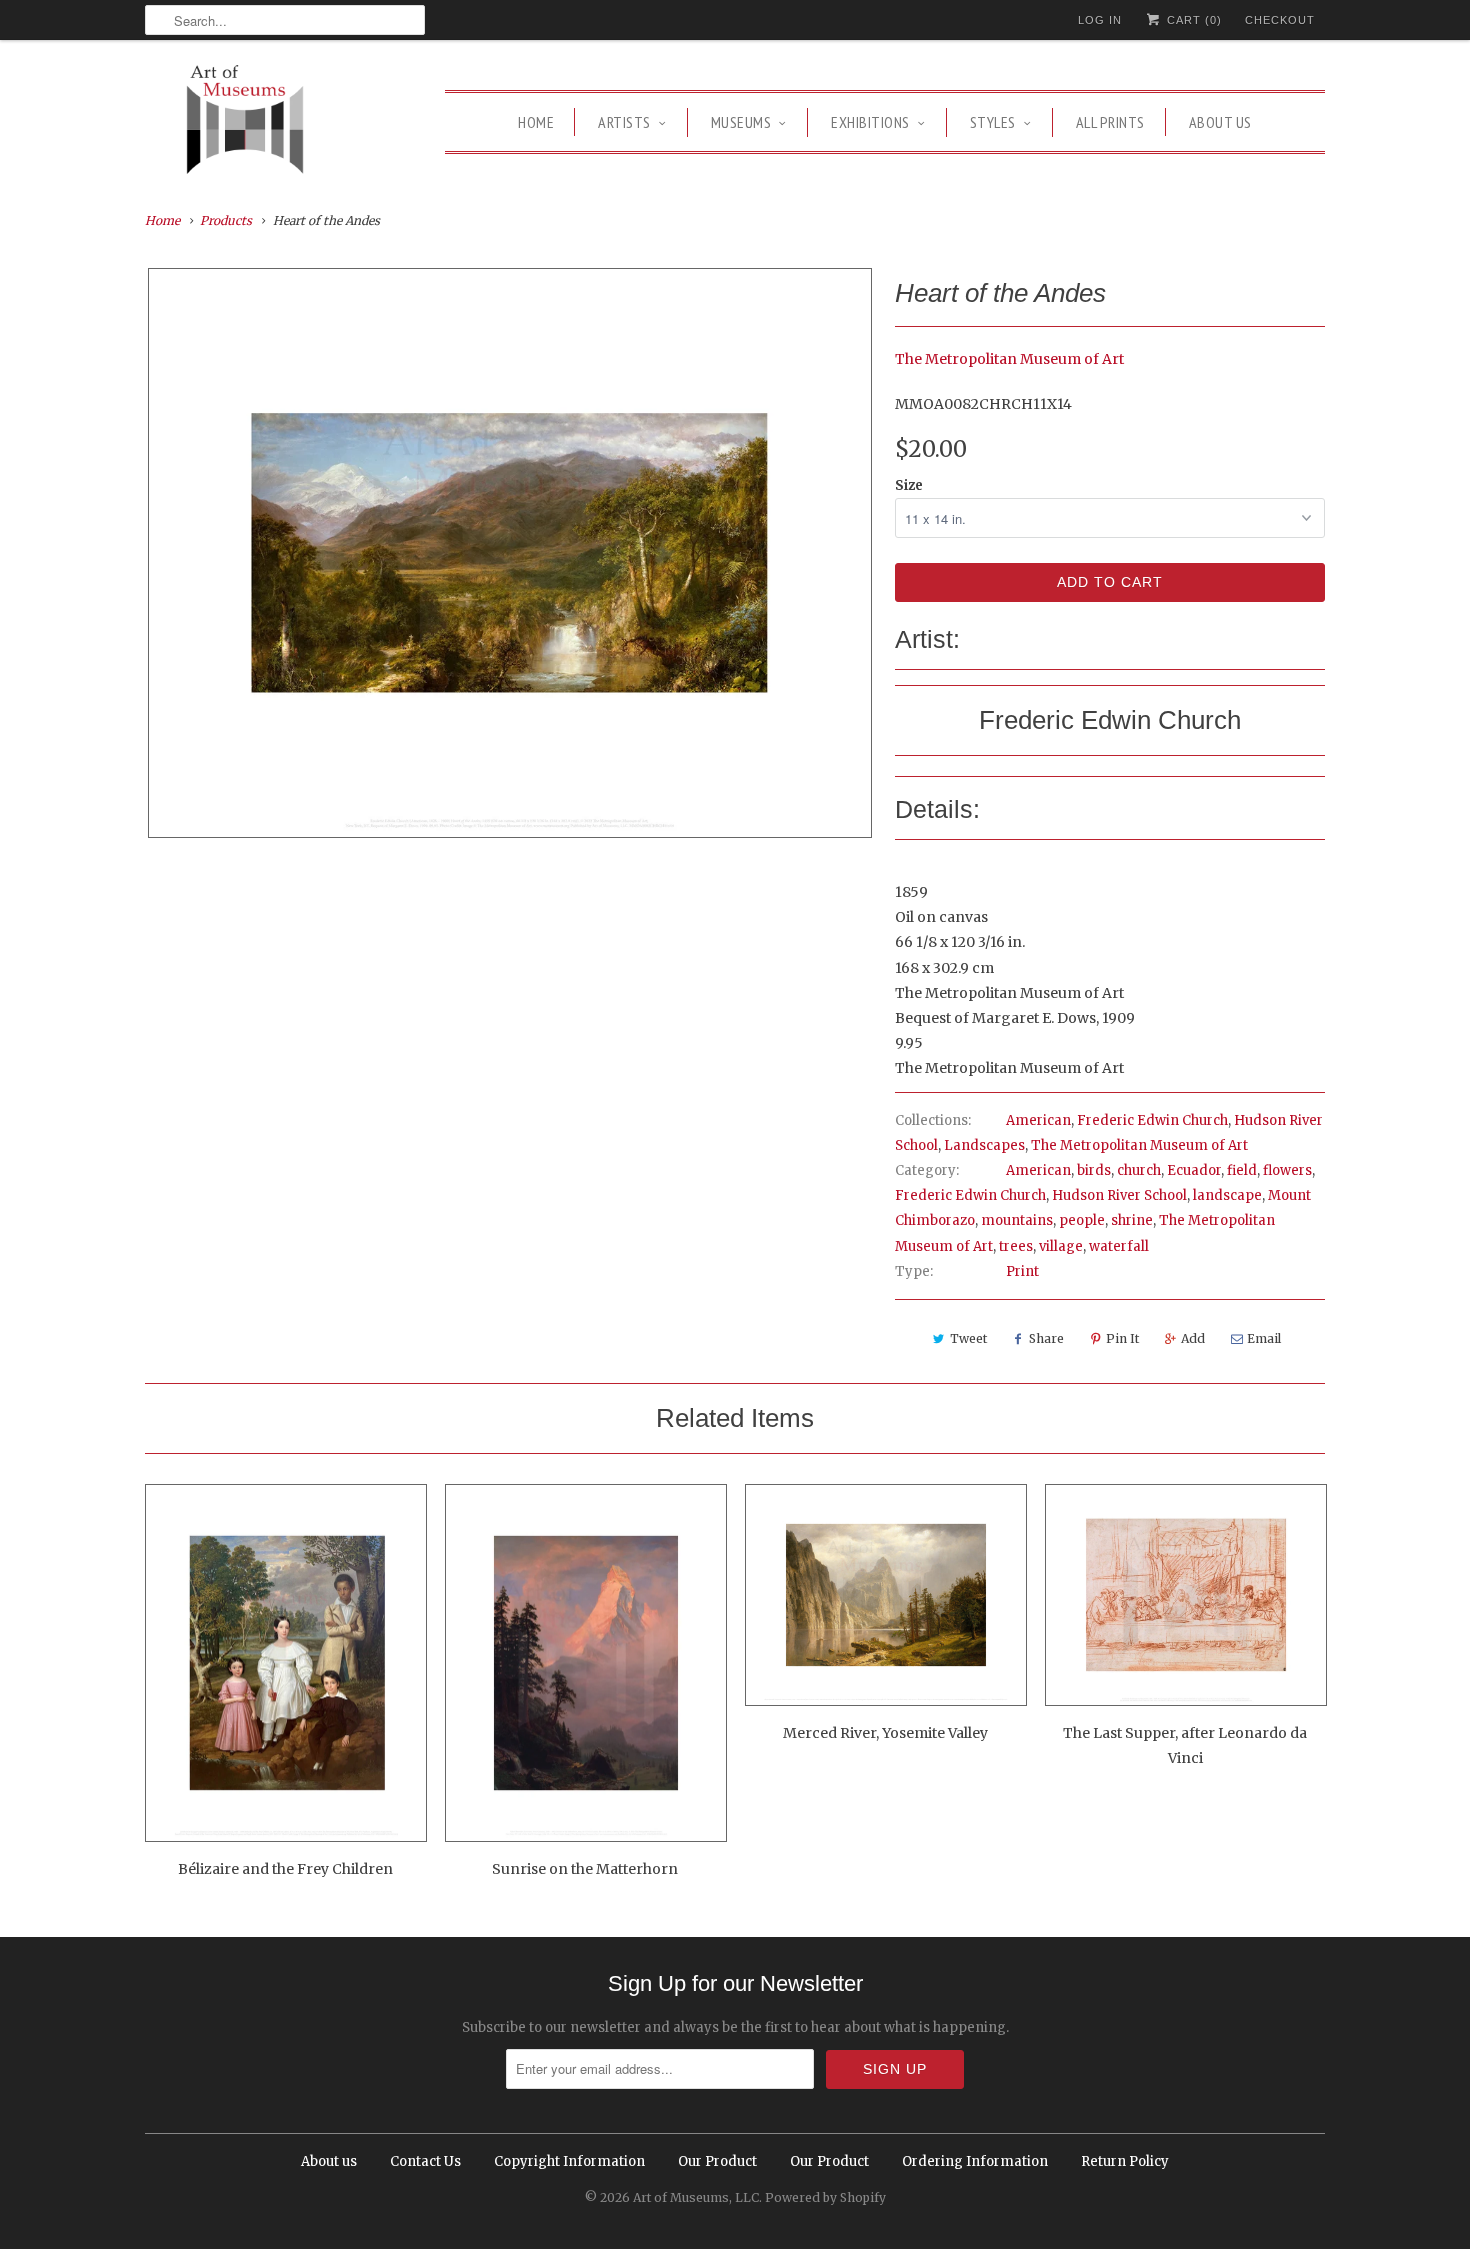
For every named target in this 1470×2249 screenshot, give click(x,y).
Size (909, 485)
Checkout (1280, 20)
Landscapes (984, 1145)
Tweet (968, 1338)
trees (1016, 1246)
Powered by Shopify (825, 2197)
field (1242, 1170)
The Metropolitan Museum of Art (1009, 359)
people (1082, 1220)
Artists (624, 122)
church (1139, 1170)
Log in (1100, 20)
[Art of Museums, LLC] (245, 122)
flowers (1287, 1170)
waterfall (1119, 1246)
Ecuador (1194, 1170)
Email (1264, 1338)
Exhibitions (870, 122)
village (1061, 1246)
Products (226, 220)
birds (1094, 1170)
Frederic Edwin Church (1152, 1120)
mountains (1017, 1220)
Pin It (1122, 1338)
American (1038, 1120)
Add (1193, 1338)
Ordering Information (975, 2161)
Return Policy (1125, 2161)
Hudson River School (1119, 1195)
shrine (1132, 1220)
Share (1046, 1338)
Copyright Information (569, 2161)
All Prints (1110, 122)
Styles (993, 122)
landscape (1227, 1195)
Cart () (1192, 20)
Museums (741, 122)
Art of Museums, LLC (696, 2197)
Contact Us (425, 2161)
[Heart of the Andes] (510, 553)
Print (1022, 1271)
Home (536, 122)
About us (1220, 122)
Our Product (717, 2161)
